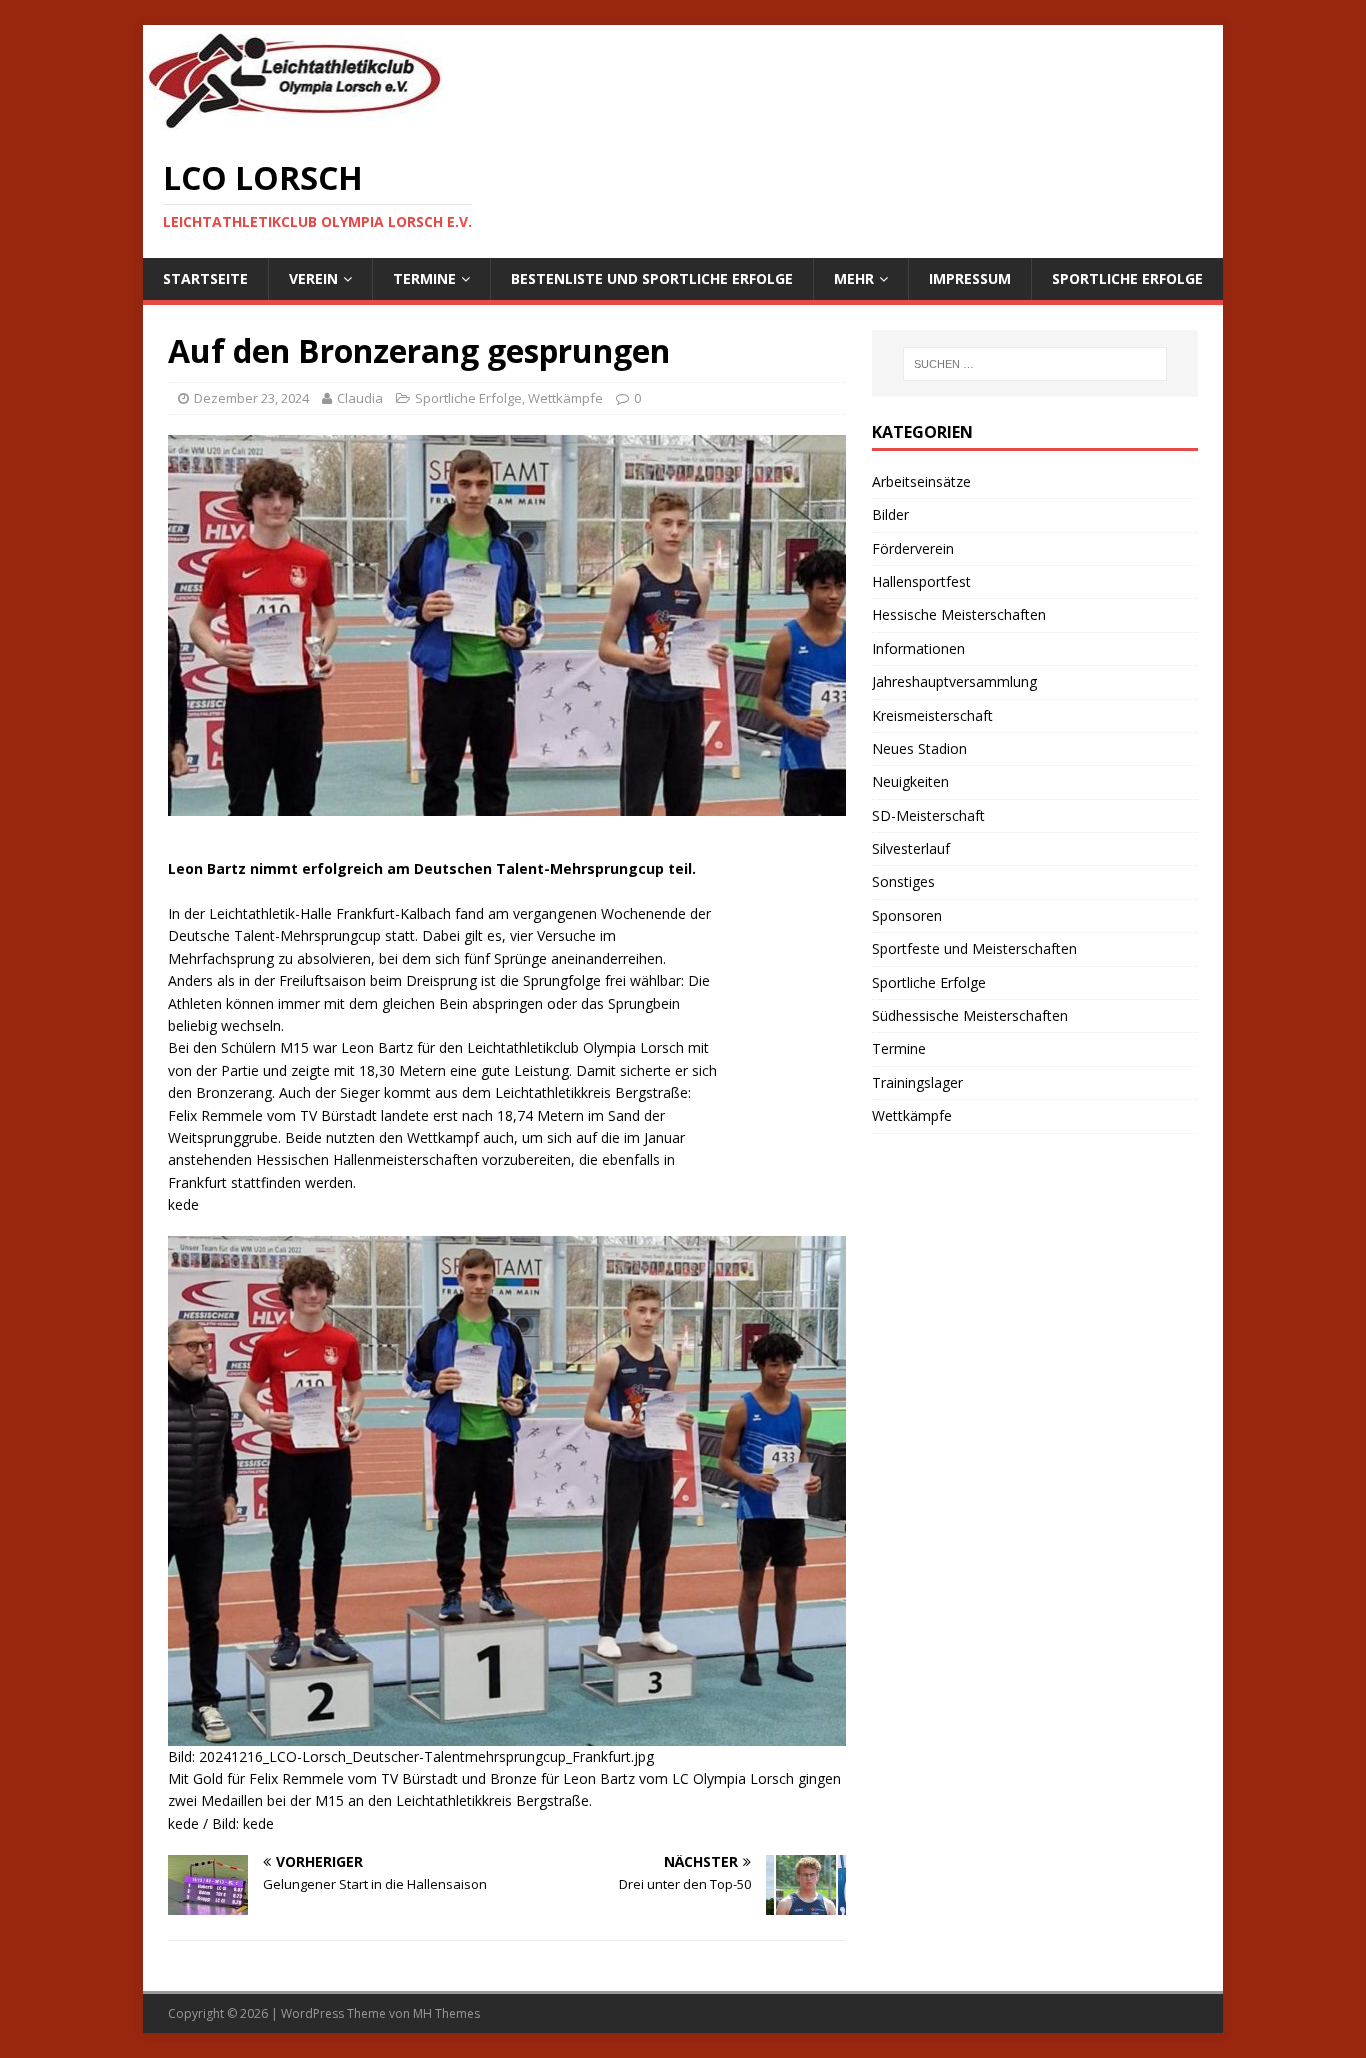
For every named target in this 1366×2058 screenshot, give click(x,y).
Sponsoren (907, 915)
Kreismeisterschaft (932, 715)
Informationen (918, 648)
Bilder (890, 514)
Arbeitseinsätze (921, 481)
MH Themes (446, 2013)
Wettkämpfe (565, 398)
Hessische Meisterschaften (959, 614)
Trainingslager (917, 1082)
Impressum (970, 278)
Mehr (854, 278)
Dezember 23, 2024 (251, 398)
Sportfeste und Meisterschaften (974, 948)
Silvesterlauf (911, 848)
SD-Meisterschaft (928, 815)
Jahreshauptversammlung (954, 681)
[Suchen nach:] (1035, 364)
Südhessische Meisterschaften (970, 1015)
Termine (424, 278)
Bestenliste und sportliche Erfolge (652, 278)
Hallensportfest (921, 581)
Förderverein (913, 548)
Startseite (205, 278)
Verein (313, 278)
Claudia (360, 398)
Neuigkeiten (910, 781)
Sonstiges (903, 881)
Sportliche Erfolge (1127, 278)
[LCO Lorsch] (293, 124)
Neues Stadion (919, 748)
